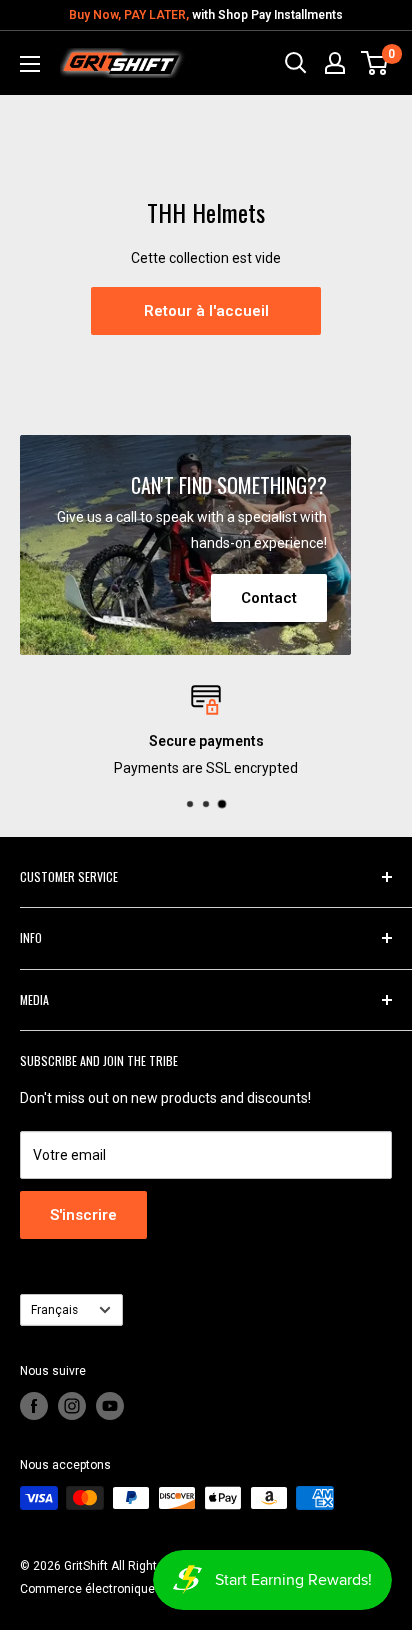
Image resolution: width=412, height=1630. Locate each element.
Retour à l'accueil (206, 311)
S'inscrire (83, 1215)
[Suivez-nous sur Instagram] (72, 1406)
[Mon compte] (335, 63)
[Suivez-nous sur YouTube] (110, 1406)
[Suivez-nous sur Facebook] (34, 1406)
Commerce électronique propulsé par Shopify (144, 1589)
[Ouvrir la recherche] (296, 63)
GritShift (86, 1566)
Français (54, 1310)
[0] (375, 63)
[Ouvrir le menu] (30, 64)
